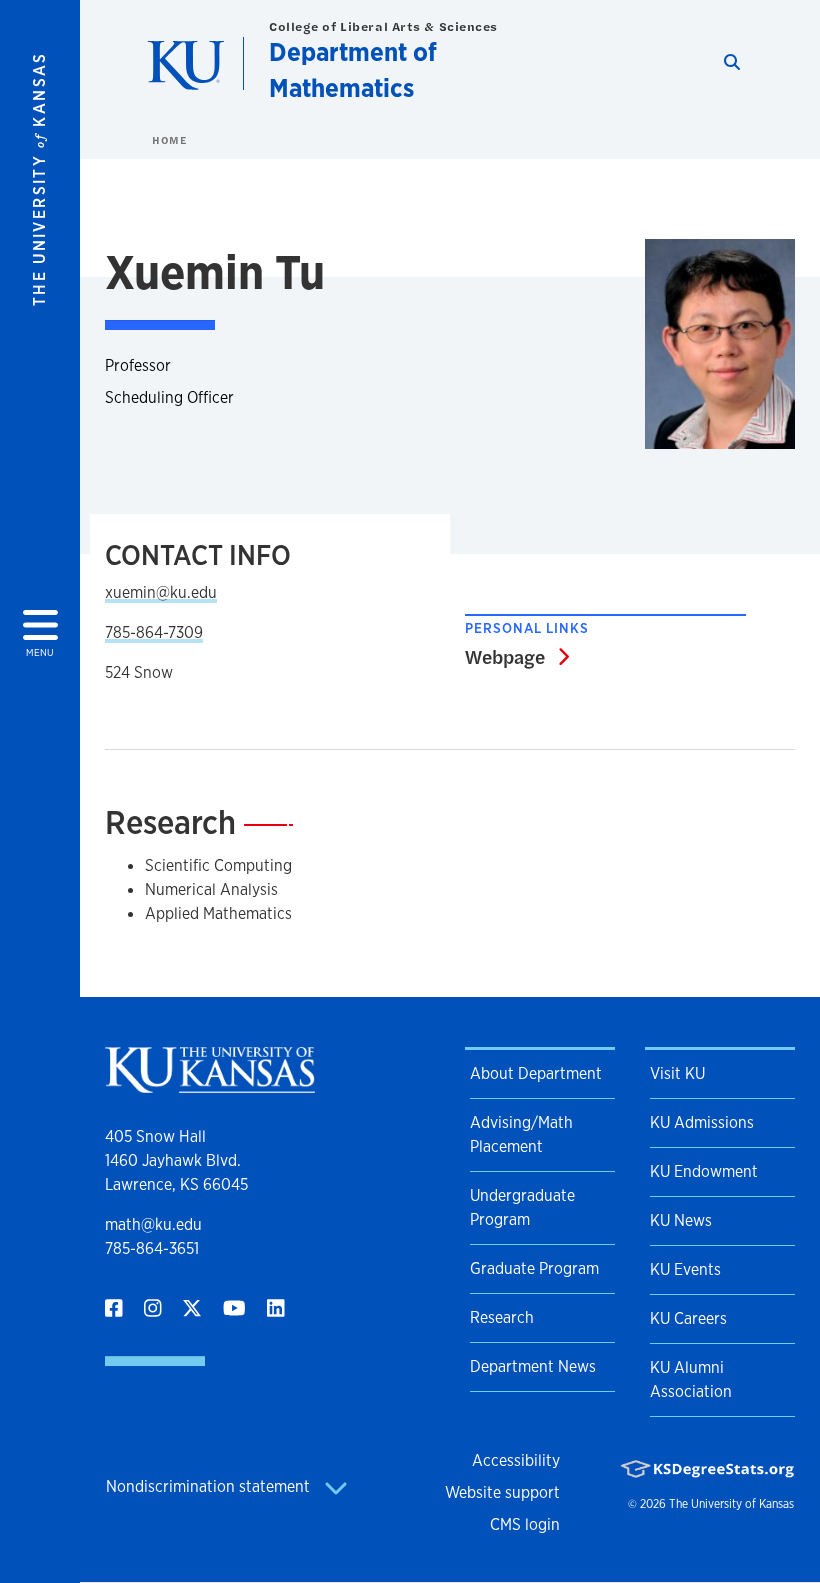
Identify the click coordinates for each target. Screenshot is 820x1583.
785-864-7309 (154, 632)
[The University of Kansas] (210, 1084)
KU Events (685, 1269)
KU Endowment (704, 1171)
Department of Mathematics (353, 69)
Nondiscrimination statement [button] (210, 1486)
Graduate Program (534, 1268)
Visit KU (677, 1073)
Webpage (517, 656)
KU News (681, 1220)
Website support (502, 1492)
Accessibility (516, 1460)
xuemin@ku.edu (161, 592)
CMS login (525, 1524)
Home (169, 140)
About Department (536, 1073)
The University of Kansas (731, 1504)
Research (502, 1317)
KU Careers (688, 1318)
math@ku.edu (153, 1224)
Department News (533, 1366)
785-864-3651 (152, 1248)
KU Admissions (702, 1122)
